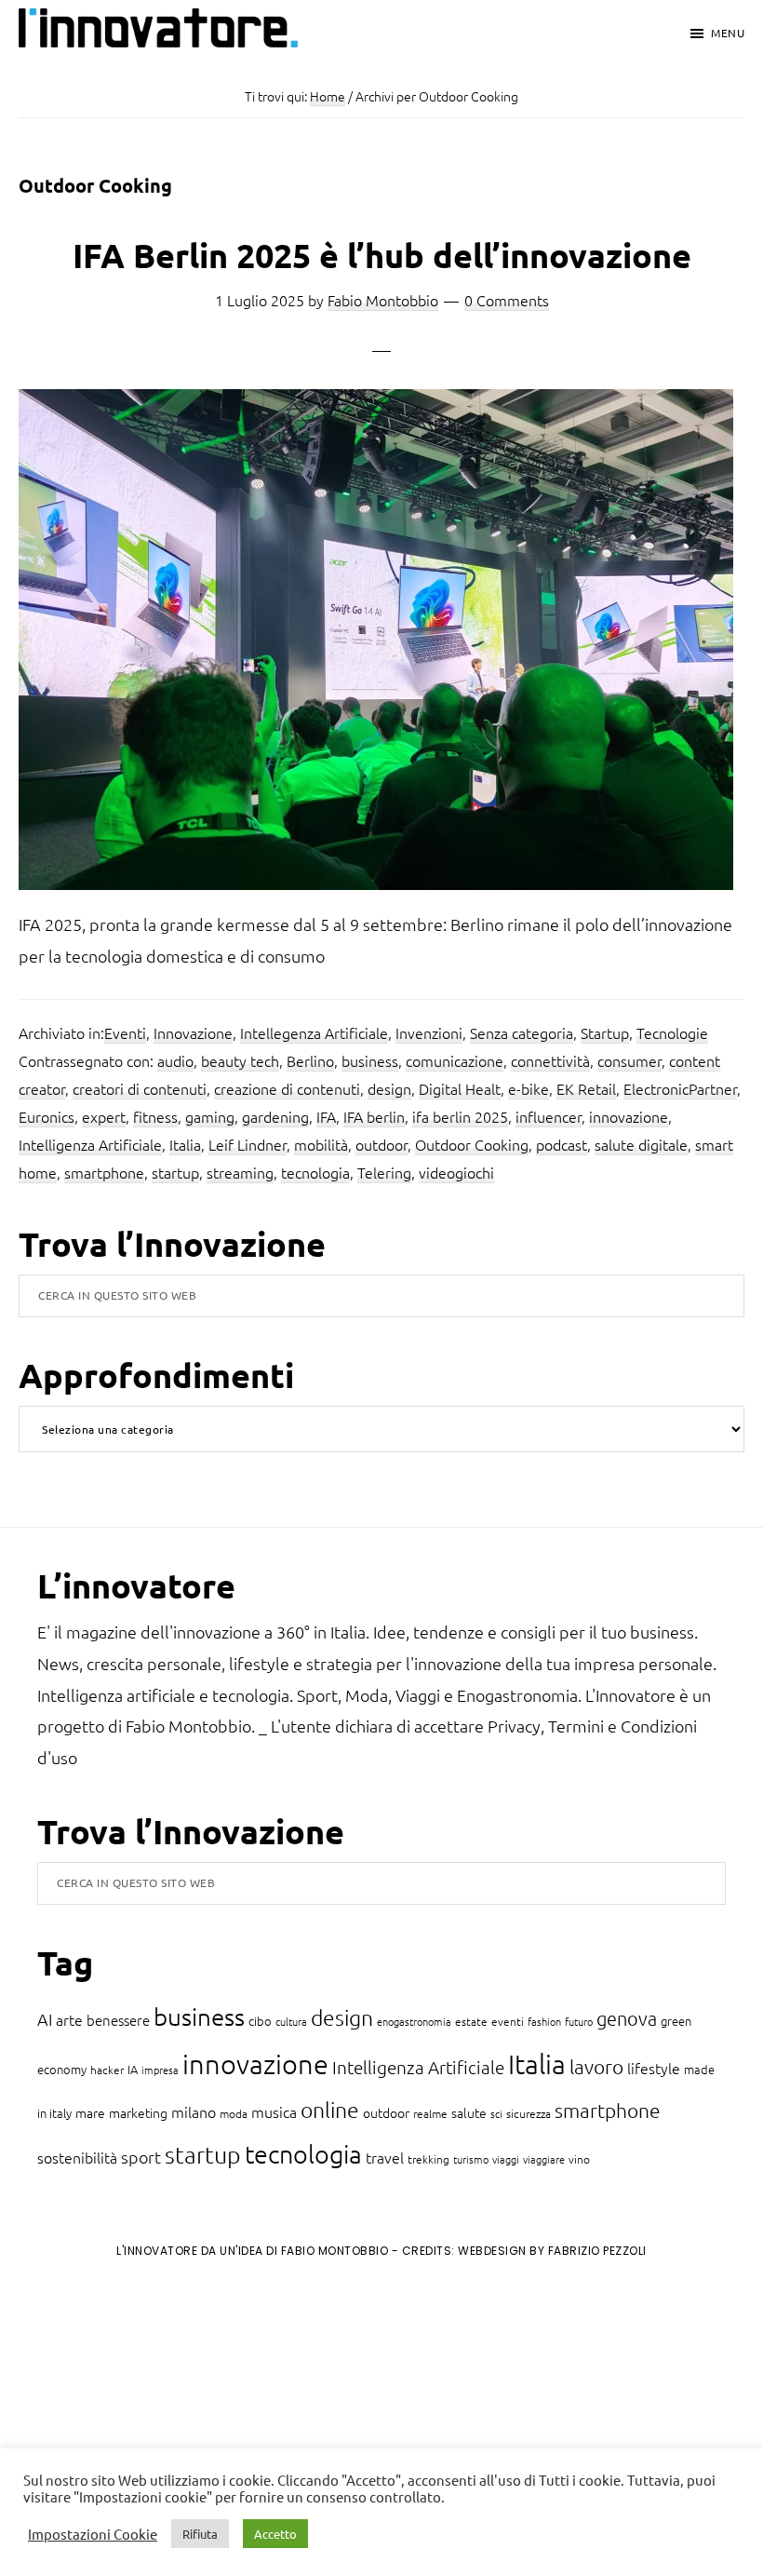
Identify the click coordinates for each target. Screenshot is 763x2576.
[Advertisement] (168, 2427)
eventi (508, 2021)
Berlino (310, 1060)
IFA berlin (374, 1116)
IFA (326, 1116)
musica (274, 2111)
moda (234, 2113)
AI (45, 2019)
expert (104, 1116)
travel (385, 2157)
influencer (549, 1116)
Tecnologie (672, 1032)
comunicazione (455, 1060)
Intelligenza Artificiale (90, 1144)
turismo (471, 2159)
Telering (384, 1172)
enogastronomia (414, 2021)
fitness (155, 1116)
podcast (562, 1144)
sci (496, 2113)
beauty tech (240, 1060)
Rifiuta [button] (200, 2534)
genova (627, 2018)
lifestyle (654, 2068)
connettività (550, 1060)
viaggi (506, 2159)
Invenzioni (429, 1032)
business (370, 1060)
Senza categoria (522, 1032)
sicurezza (529, 2113)
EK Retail (586, 1088)
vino (579, 2159)
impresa (160, 2070)
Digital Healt (460, 1088)
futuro (579, 2021)
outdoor (381, 1144)
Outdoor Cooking (472, 1144)
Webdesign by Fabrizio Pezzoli (552, 2251)
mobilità (321, 1144)
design (389, 1088)
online (330, 2110)
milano (194, 2111)
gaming (210, 1116)
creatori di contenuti (140, 1088)
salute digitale (641, 1144)
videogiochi (456, 1172)
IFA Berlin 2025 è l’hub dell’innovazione (382, 255)
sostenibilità (77, 2157)
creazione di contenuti (287, 1088)
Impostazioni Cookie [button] (93, 2534)
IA (133, 2069)
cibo (260, 2021)
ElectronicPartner (680, 1088)
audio (175, 1060)
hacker (107, 2070)
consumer (629, 1060)
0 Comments (507, 300)
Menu (728, 33)
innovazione (629, 1116)
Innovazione (193, 1032)
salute (469, 2112)
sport (141, 2157)
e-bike (529, 1088)
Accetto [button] (275, 2534)
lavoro (596, 2066)
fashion (544, 2021)
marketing (138, 2112)
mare (90, 2112)
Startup (605, 1032)
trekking (428, 2159)
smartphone (104, 1172)
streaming (240, 1172)
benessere (118, 2020)
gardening (275, 1116)
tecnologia (315, 1172)
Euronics (47, 1116)
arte (69, 2019)
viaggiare (544, 2159)
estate (471, 2021)
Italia (185, 1144)
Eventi (125, 1032)
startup (175, 1172)
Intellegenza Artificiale (314, 1032)
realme (430, 2113)
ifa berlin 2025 (460, 1116)
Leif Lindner (248, 1144)
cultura (291, 2021)
